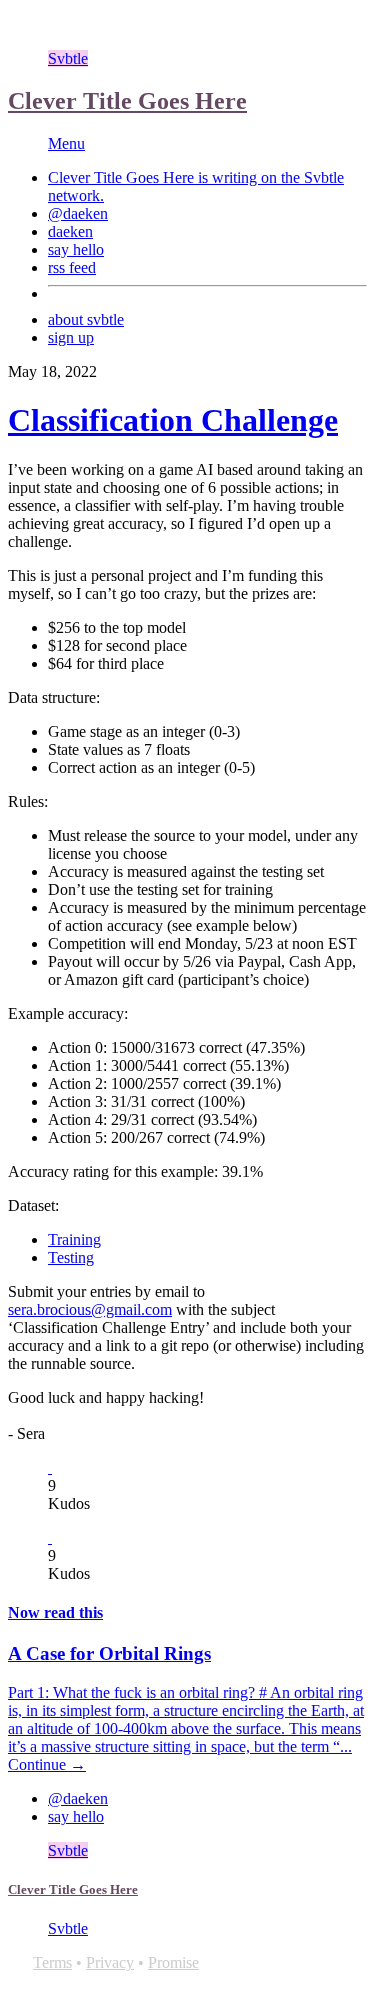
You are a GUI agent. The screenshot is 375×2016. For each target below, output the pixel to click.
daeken (70, 231)
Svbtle (68, 58)
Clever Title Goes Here (127, 101)
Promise (173, 1962)
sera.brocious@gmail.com (90, 1309)
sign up (71, 337)
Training (74, 1239)
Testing (71, 1257)
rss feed (72, 267)
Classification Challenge (173, 420)
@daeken (78, 213)
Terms (52, 1962)
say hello (76, 249)
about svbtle (86, 319)
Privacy (110, 1962)
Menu (66, 143)
